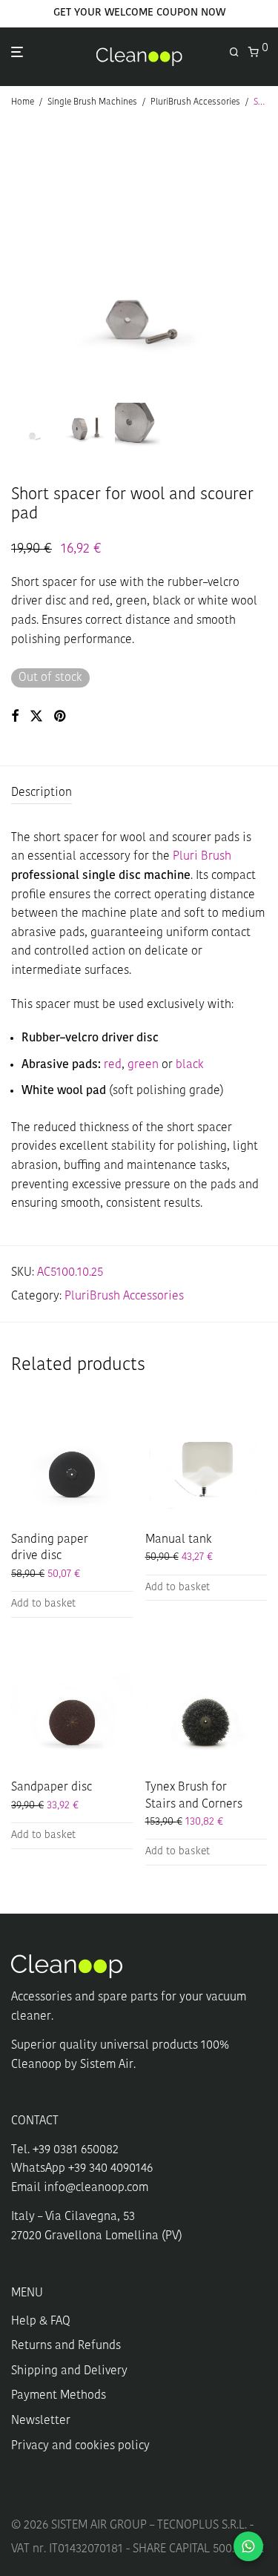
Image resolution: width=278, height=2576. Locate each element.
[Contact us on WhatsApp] (248, 2546)
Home (23, 102)
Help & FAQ (41, 2322)
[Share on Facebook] (15, 717)
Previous (14, 258)
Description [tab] (42, 793)
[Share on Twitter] (36, 717)
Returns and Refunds (66, 2346)
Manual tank (179, 1540)
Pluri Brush (202, 857)
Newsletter (41, 2421)
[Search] (239, 53)
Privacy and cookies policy (80, 2446)
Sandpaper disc (52, 1788)
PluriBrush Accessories (195, 102)
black (190, 1065)
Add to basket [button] (43, 1604)
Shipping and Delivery (69, 2371)
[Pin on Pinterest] (61, 717)
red (113, 1065)
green (143, 1065)
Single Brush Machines (92, 102)
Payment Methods (59, 2396)
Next (264, 258)
